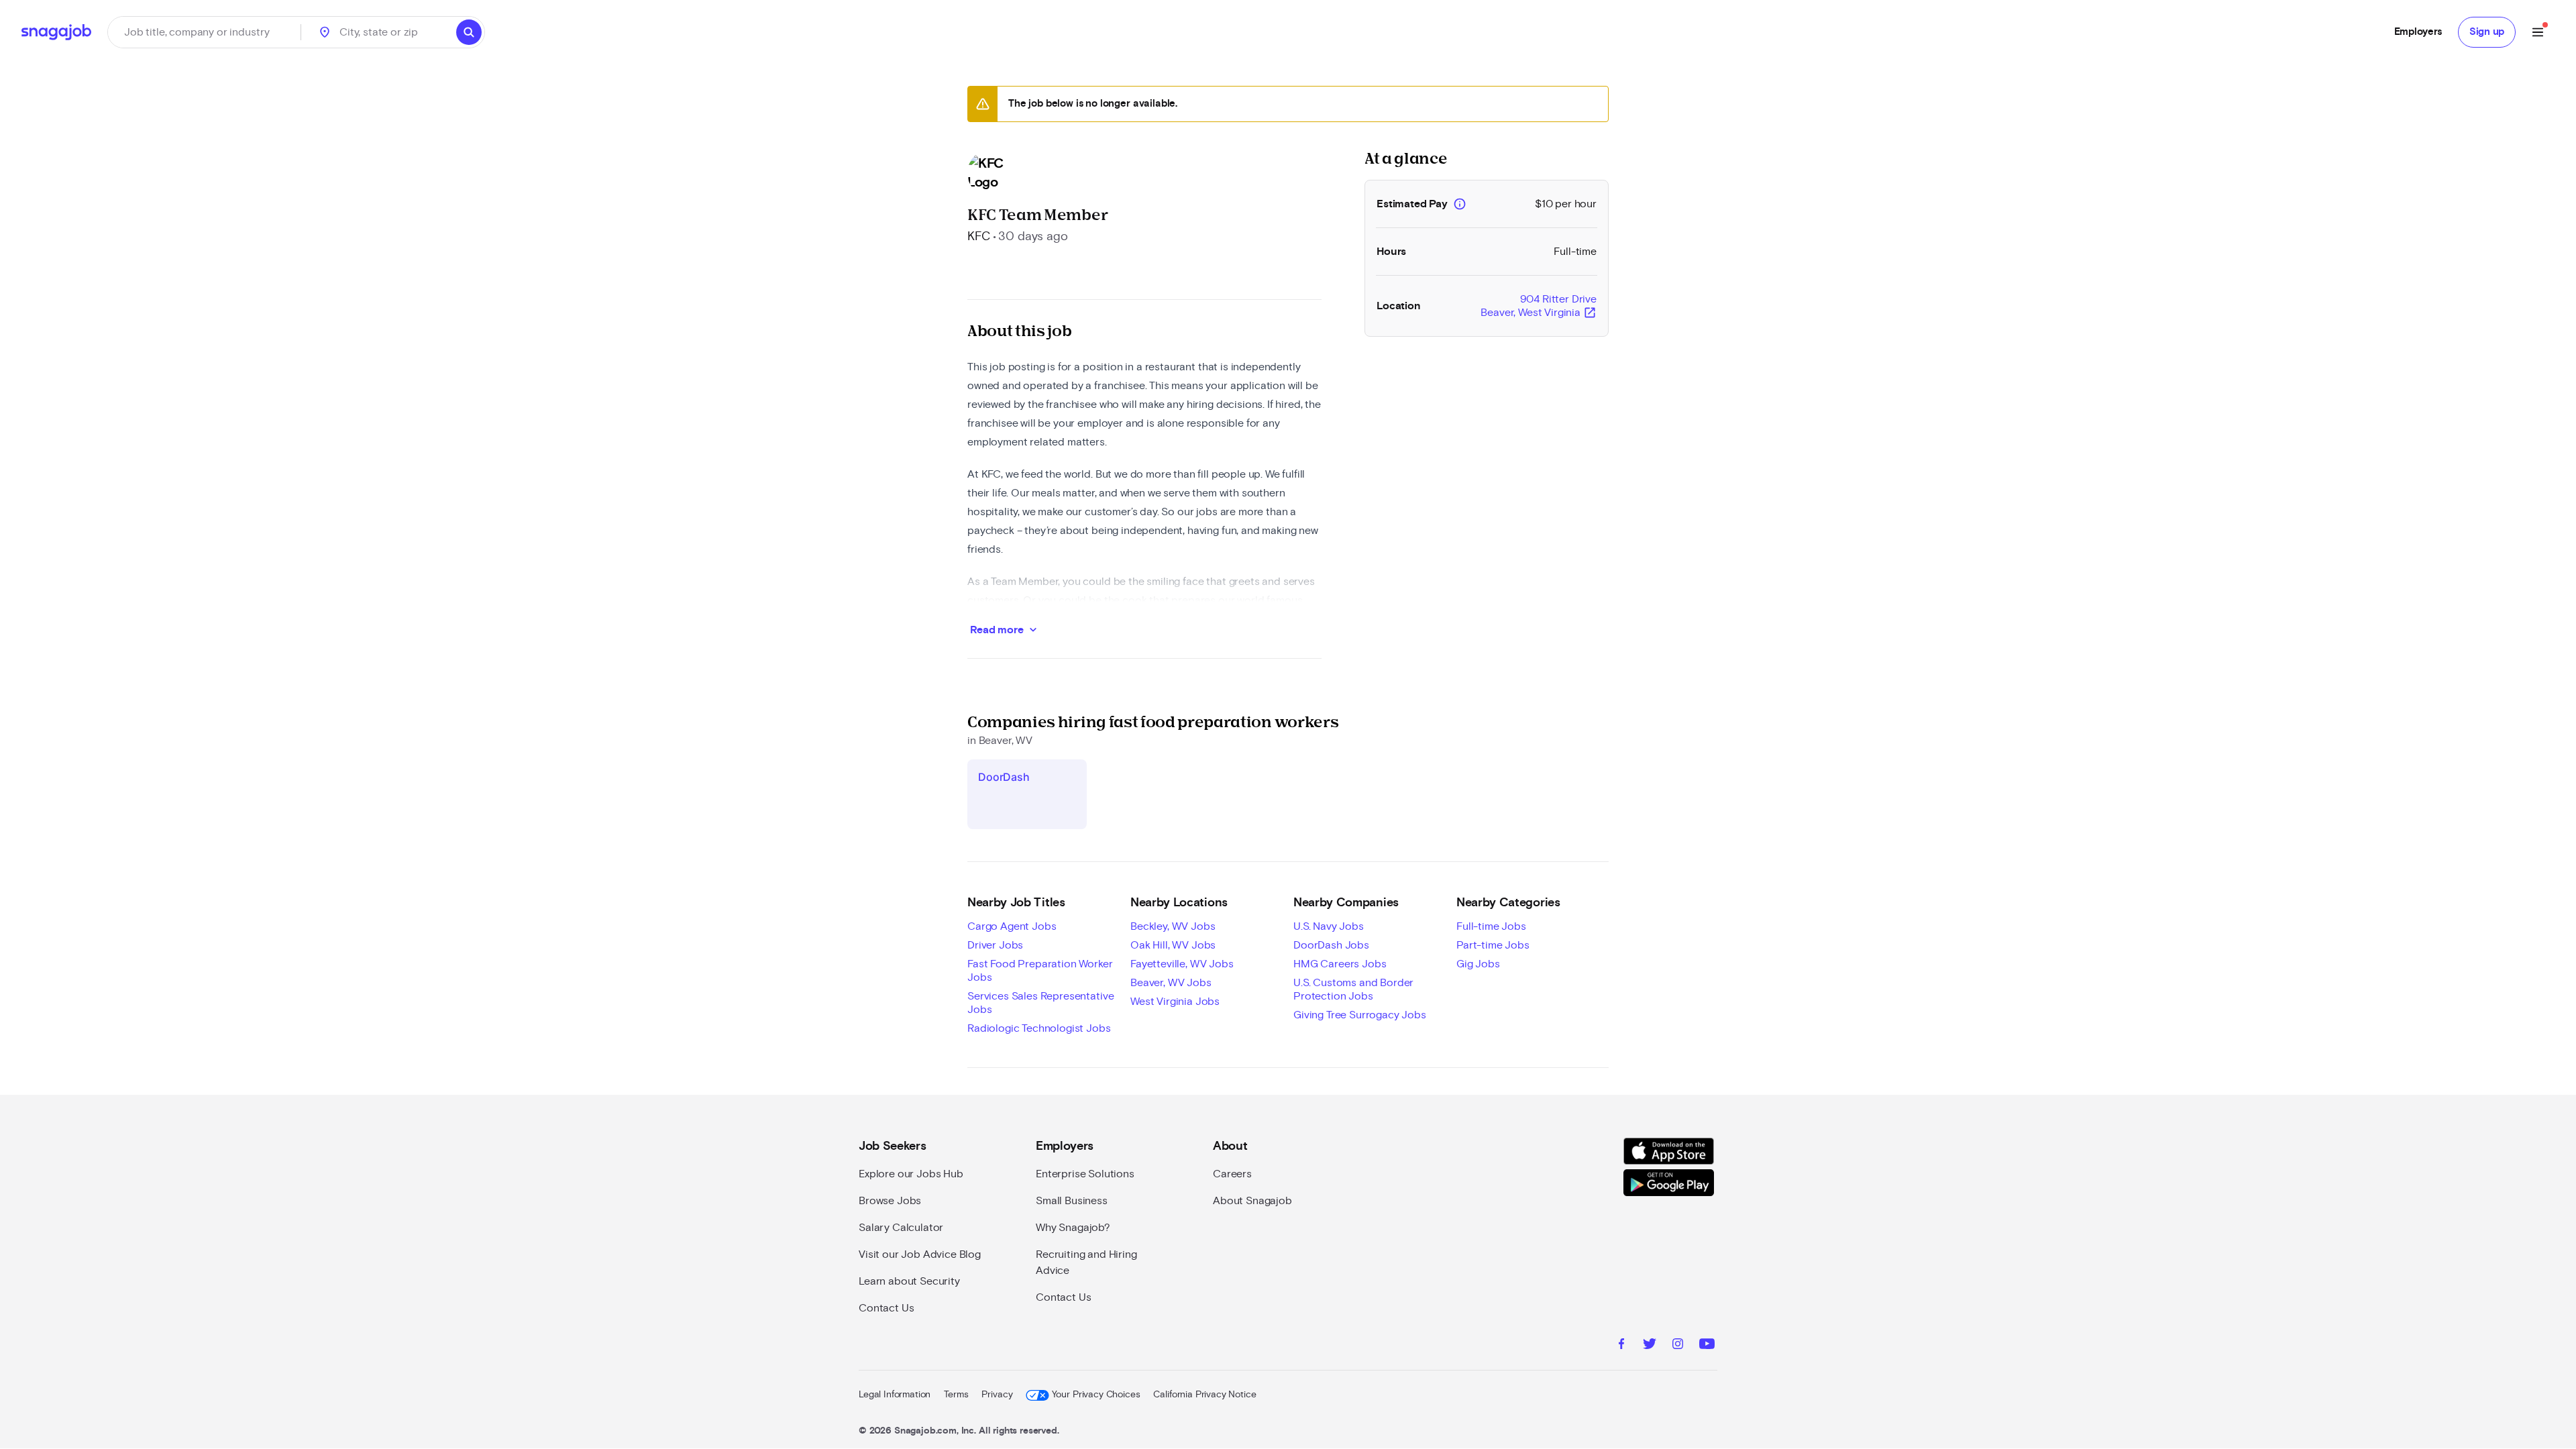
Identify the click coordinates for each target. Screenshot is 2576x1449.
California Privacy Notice (1204, 1395)
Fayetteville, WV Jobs (1182, 964)
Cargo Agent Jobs (1012, 926)
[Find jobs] (469, 32)
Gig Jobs (1478, 964)
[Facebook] (1621, 1346)
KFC (979, 237)
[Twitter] (1650, 1346)
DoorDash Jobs (1331, 945)
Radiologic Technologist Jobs (1039, 1028)
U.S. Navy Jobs (1329, 926)
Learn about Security (909, 1281)
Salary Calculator (901, 1228)
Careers (1232, 1174)
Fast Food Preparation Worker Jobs (1040, 971)
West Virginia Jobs (1175, 1002)
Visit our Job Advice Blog (920, 1254)
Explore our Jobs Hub (911, 1174)
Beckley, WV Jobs (1173, 926)
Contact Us (886, 1308)
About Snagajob (1252, 1201)
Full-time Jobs (1491, 926)
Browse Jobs (890, 1201)
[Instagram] (1678, 1346)
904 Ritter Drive (1539, 307)
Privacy (997, 1395)
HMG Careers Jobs (1340, 964)
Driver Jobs (995, 945)
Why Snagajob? (1073, 1228)
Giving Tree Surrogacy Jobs (1360, 1015)
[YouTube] (1707, 1346)
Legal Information (895, 1395)
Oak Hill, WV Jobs (1173, 945)
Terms (956, 1395)
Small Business (1072, 1201)
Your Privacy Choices (1096, 1395)
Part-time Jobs (1493, 945)
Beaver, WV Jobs (1171, 983)
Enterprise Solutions (1085, 1174)
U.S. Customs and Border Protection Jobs (1353, 989)
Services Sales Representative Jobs (1040, 1003)
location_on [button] (325, 32)
